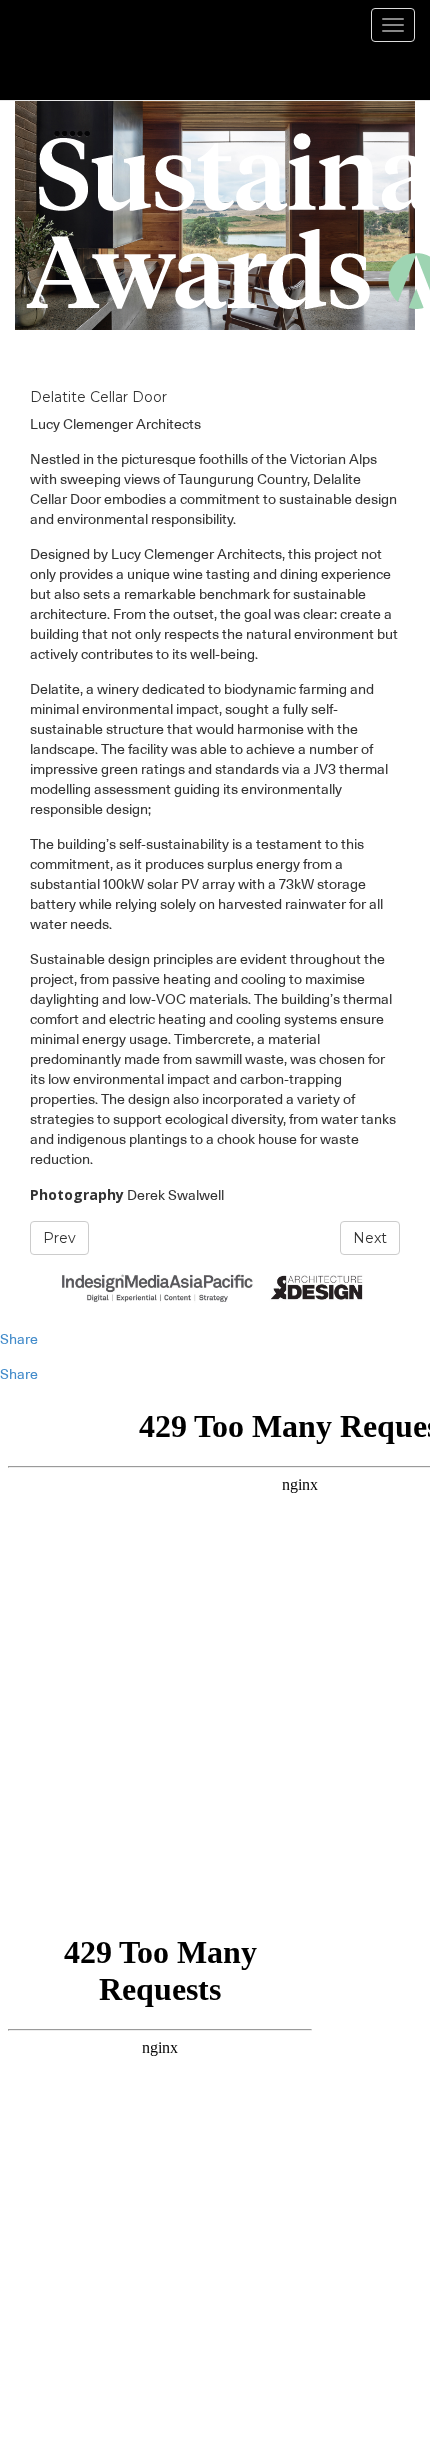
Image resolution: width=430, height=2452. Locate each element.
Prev (59, 1238)
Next (370, 1238)
